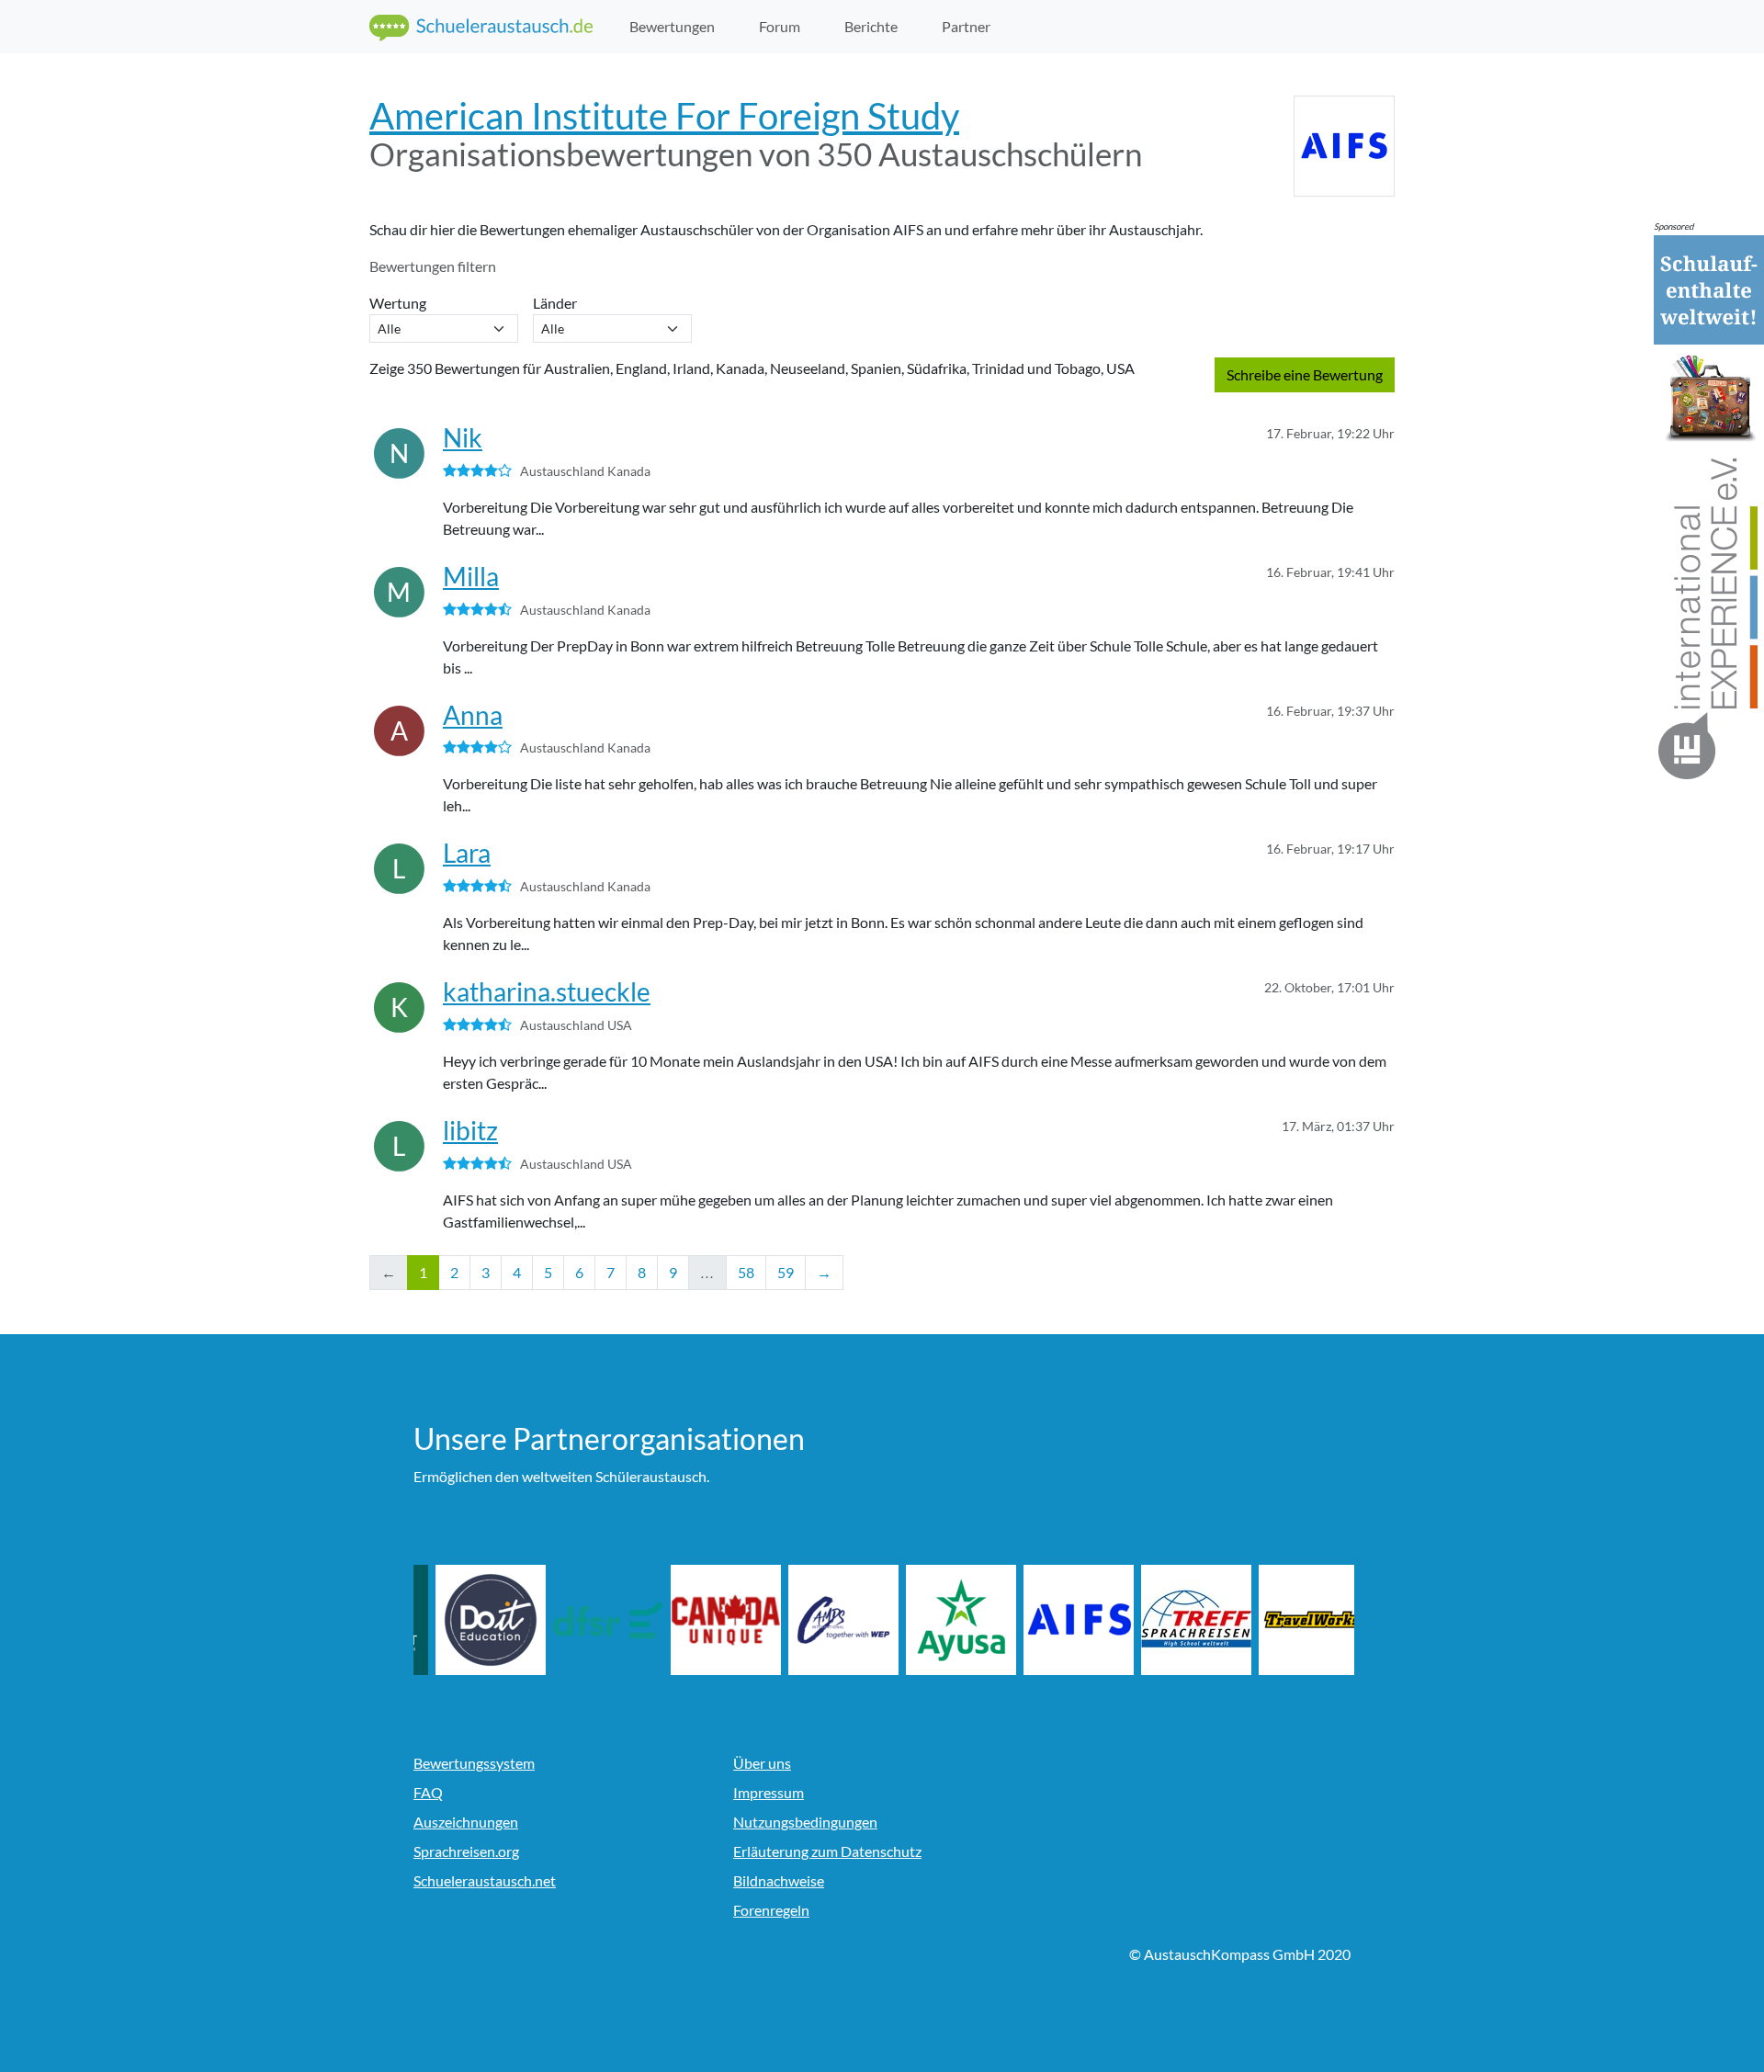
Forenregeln (771, 1910)
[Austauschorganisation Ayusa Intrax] (1051, 1620)
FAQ (428, 1792)
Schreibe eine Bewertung (1305, 374)
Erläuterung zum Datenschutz (827, 1851)
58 (746, 1272)
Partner (966, 26)
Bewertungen (672, 26)
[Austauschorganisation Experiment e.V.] (463, 1620)
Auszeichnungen (466, 1822)
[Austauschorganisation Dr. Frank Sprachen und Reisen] (698, 1620)
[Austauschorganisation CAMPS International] (933, 1620)
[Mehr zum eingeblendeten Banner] (1709, 509)
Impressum (769, 1792)
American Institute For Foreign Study (664, 116)
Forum (780, 26)
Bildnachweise (779, 1880)
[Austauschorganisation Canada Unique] (816, 1620)
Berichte (871, 26)
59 (786, 1272)
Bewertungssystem (474, 1763)
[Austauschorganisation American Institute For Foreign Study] (1169, 1620)
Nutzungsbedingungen (805, 1822)
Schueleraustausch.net (485, 1880)
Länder (558, 303)
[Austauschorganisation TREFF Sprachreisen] (1286, 1620)
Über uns (762, 1763)
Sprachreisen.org (466, 1851)
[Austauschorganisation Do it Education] (581, 1620)
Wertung (401, 303)
